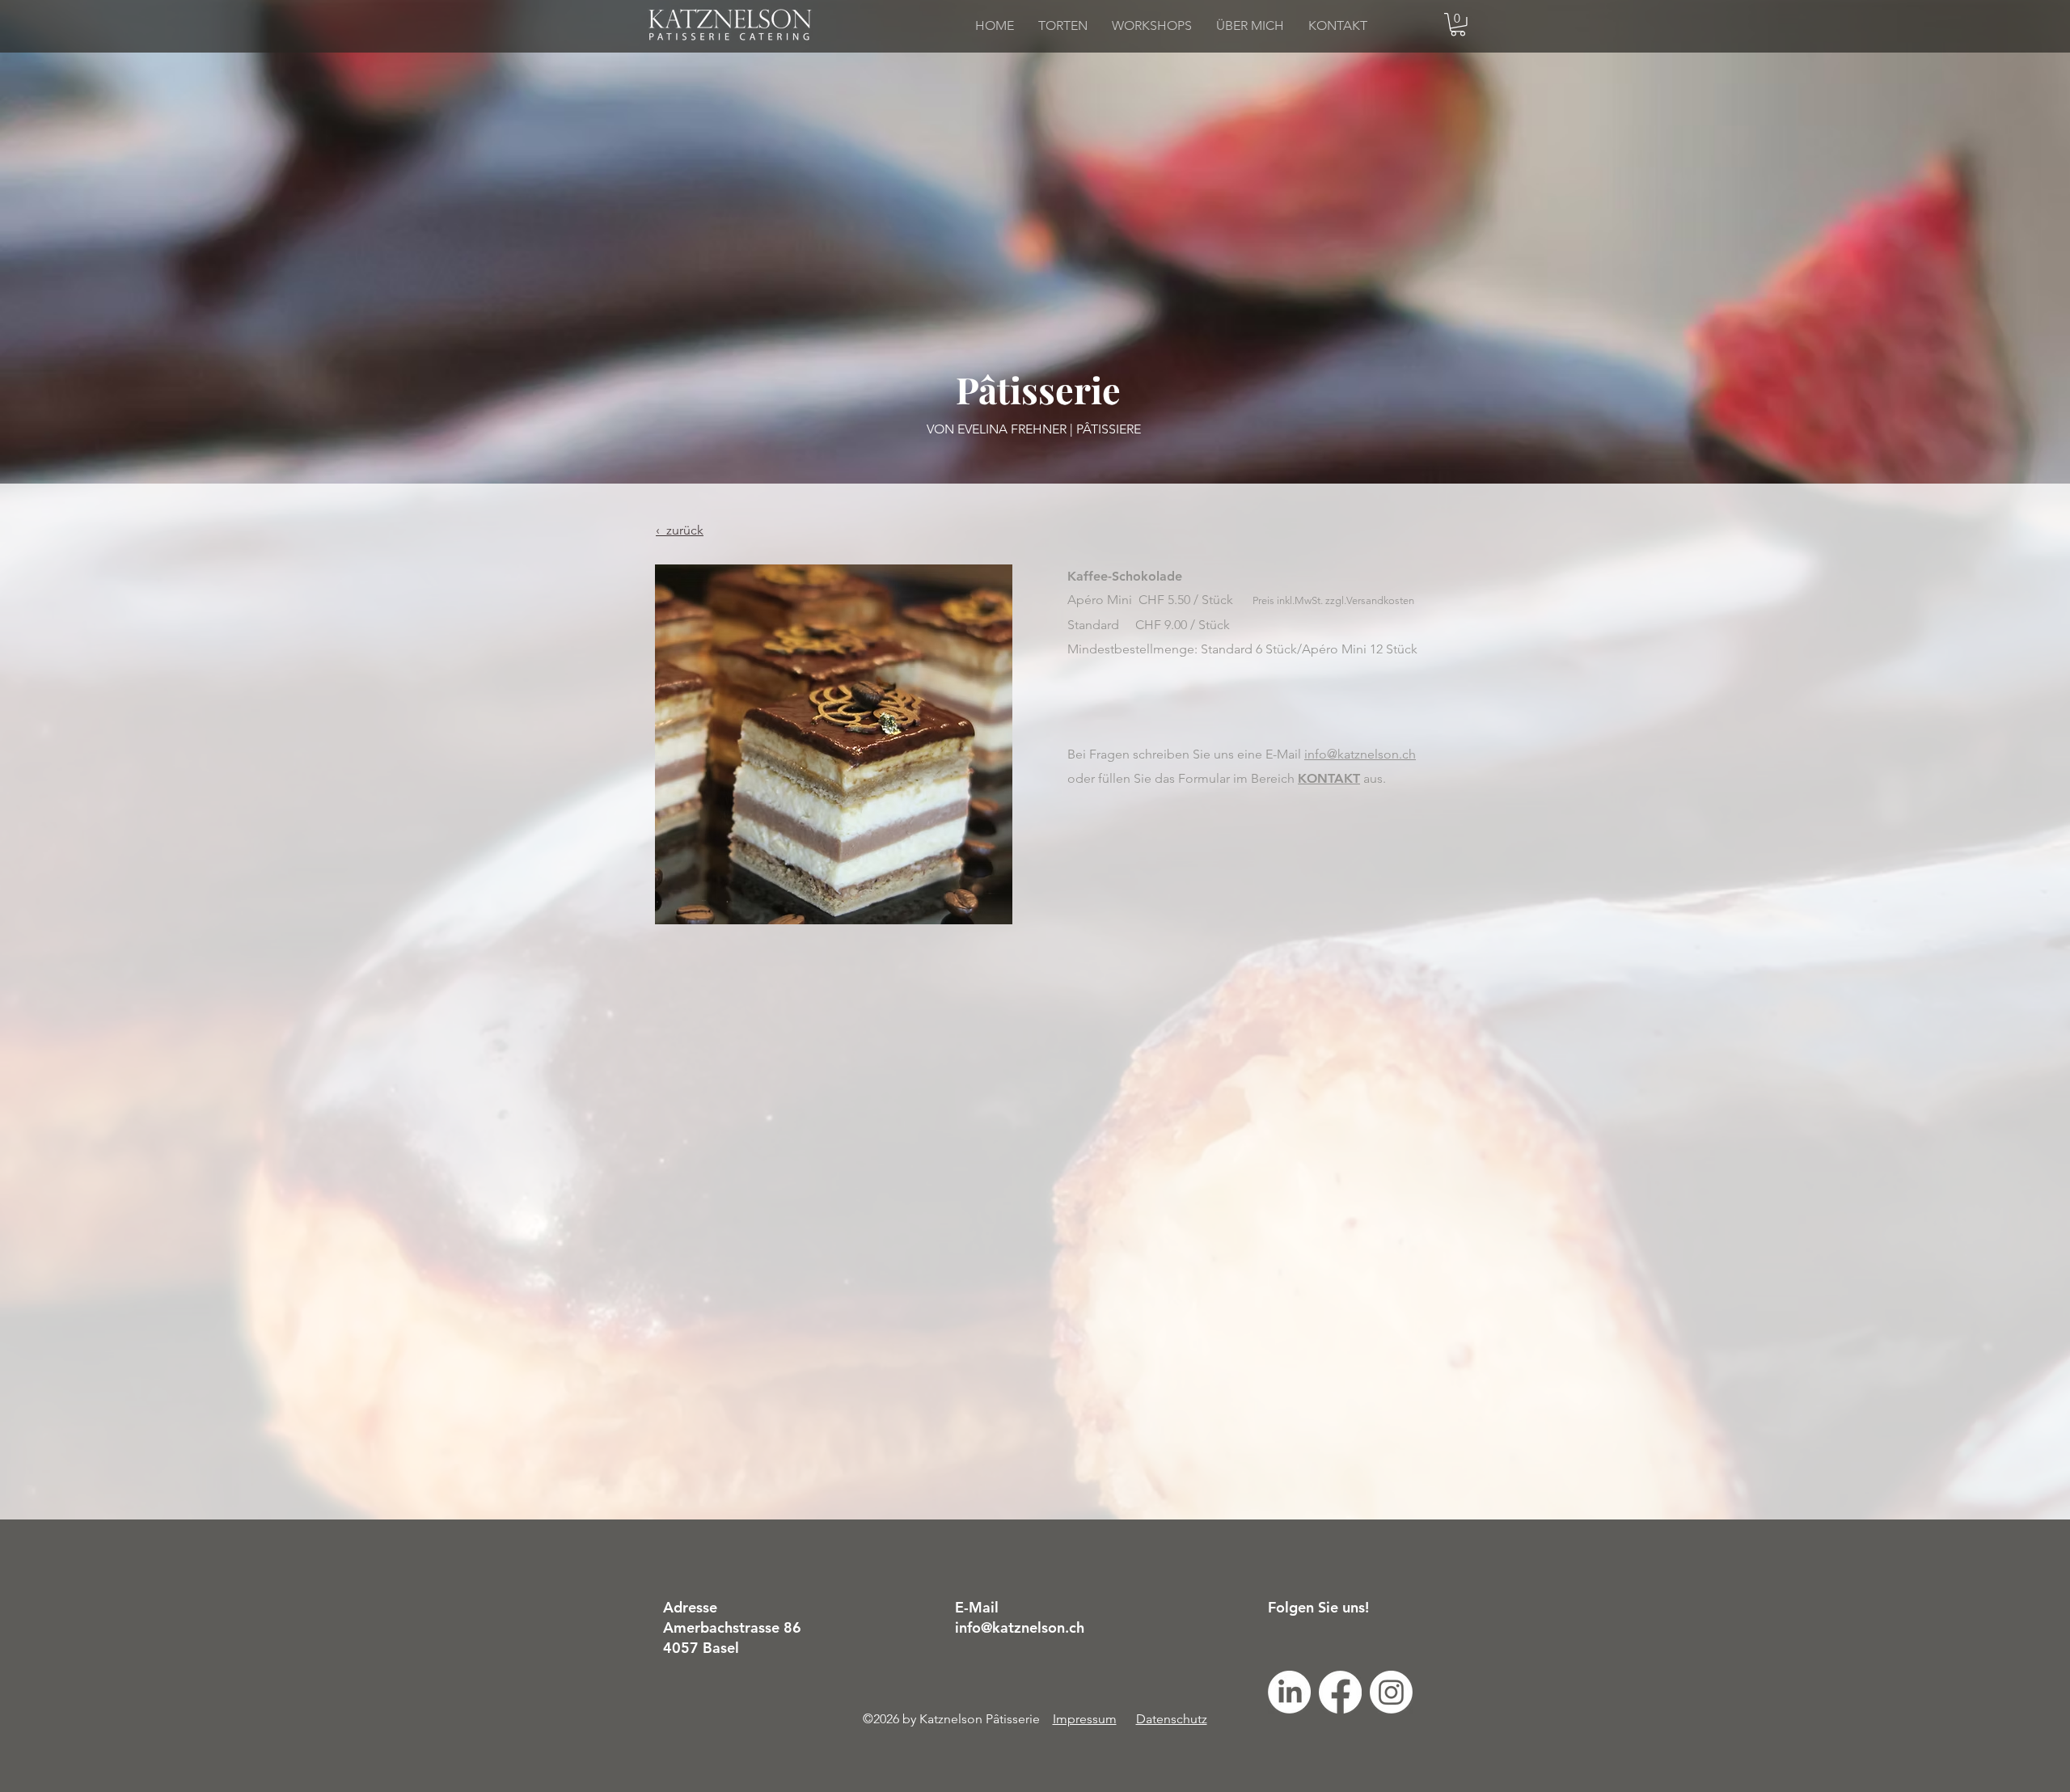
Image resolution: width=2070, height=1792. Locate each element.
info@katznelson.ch (1360, 754)
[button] (1458, 25)
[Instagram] (1391, 1692)
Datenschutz (1172, 1719)
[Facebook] (1340, 1692)
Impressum (1085, 1719)
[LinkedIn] (1289, 1692)
